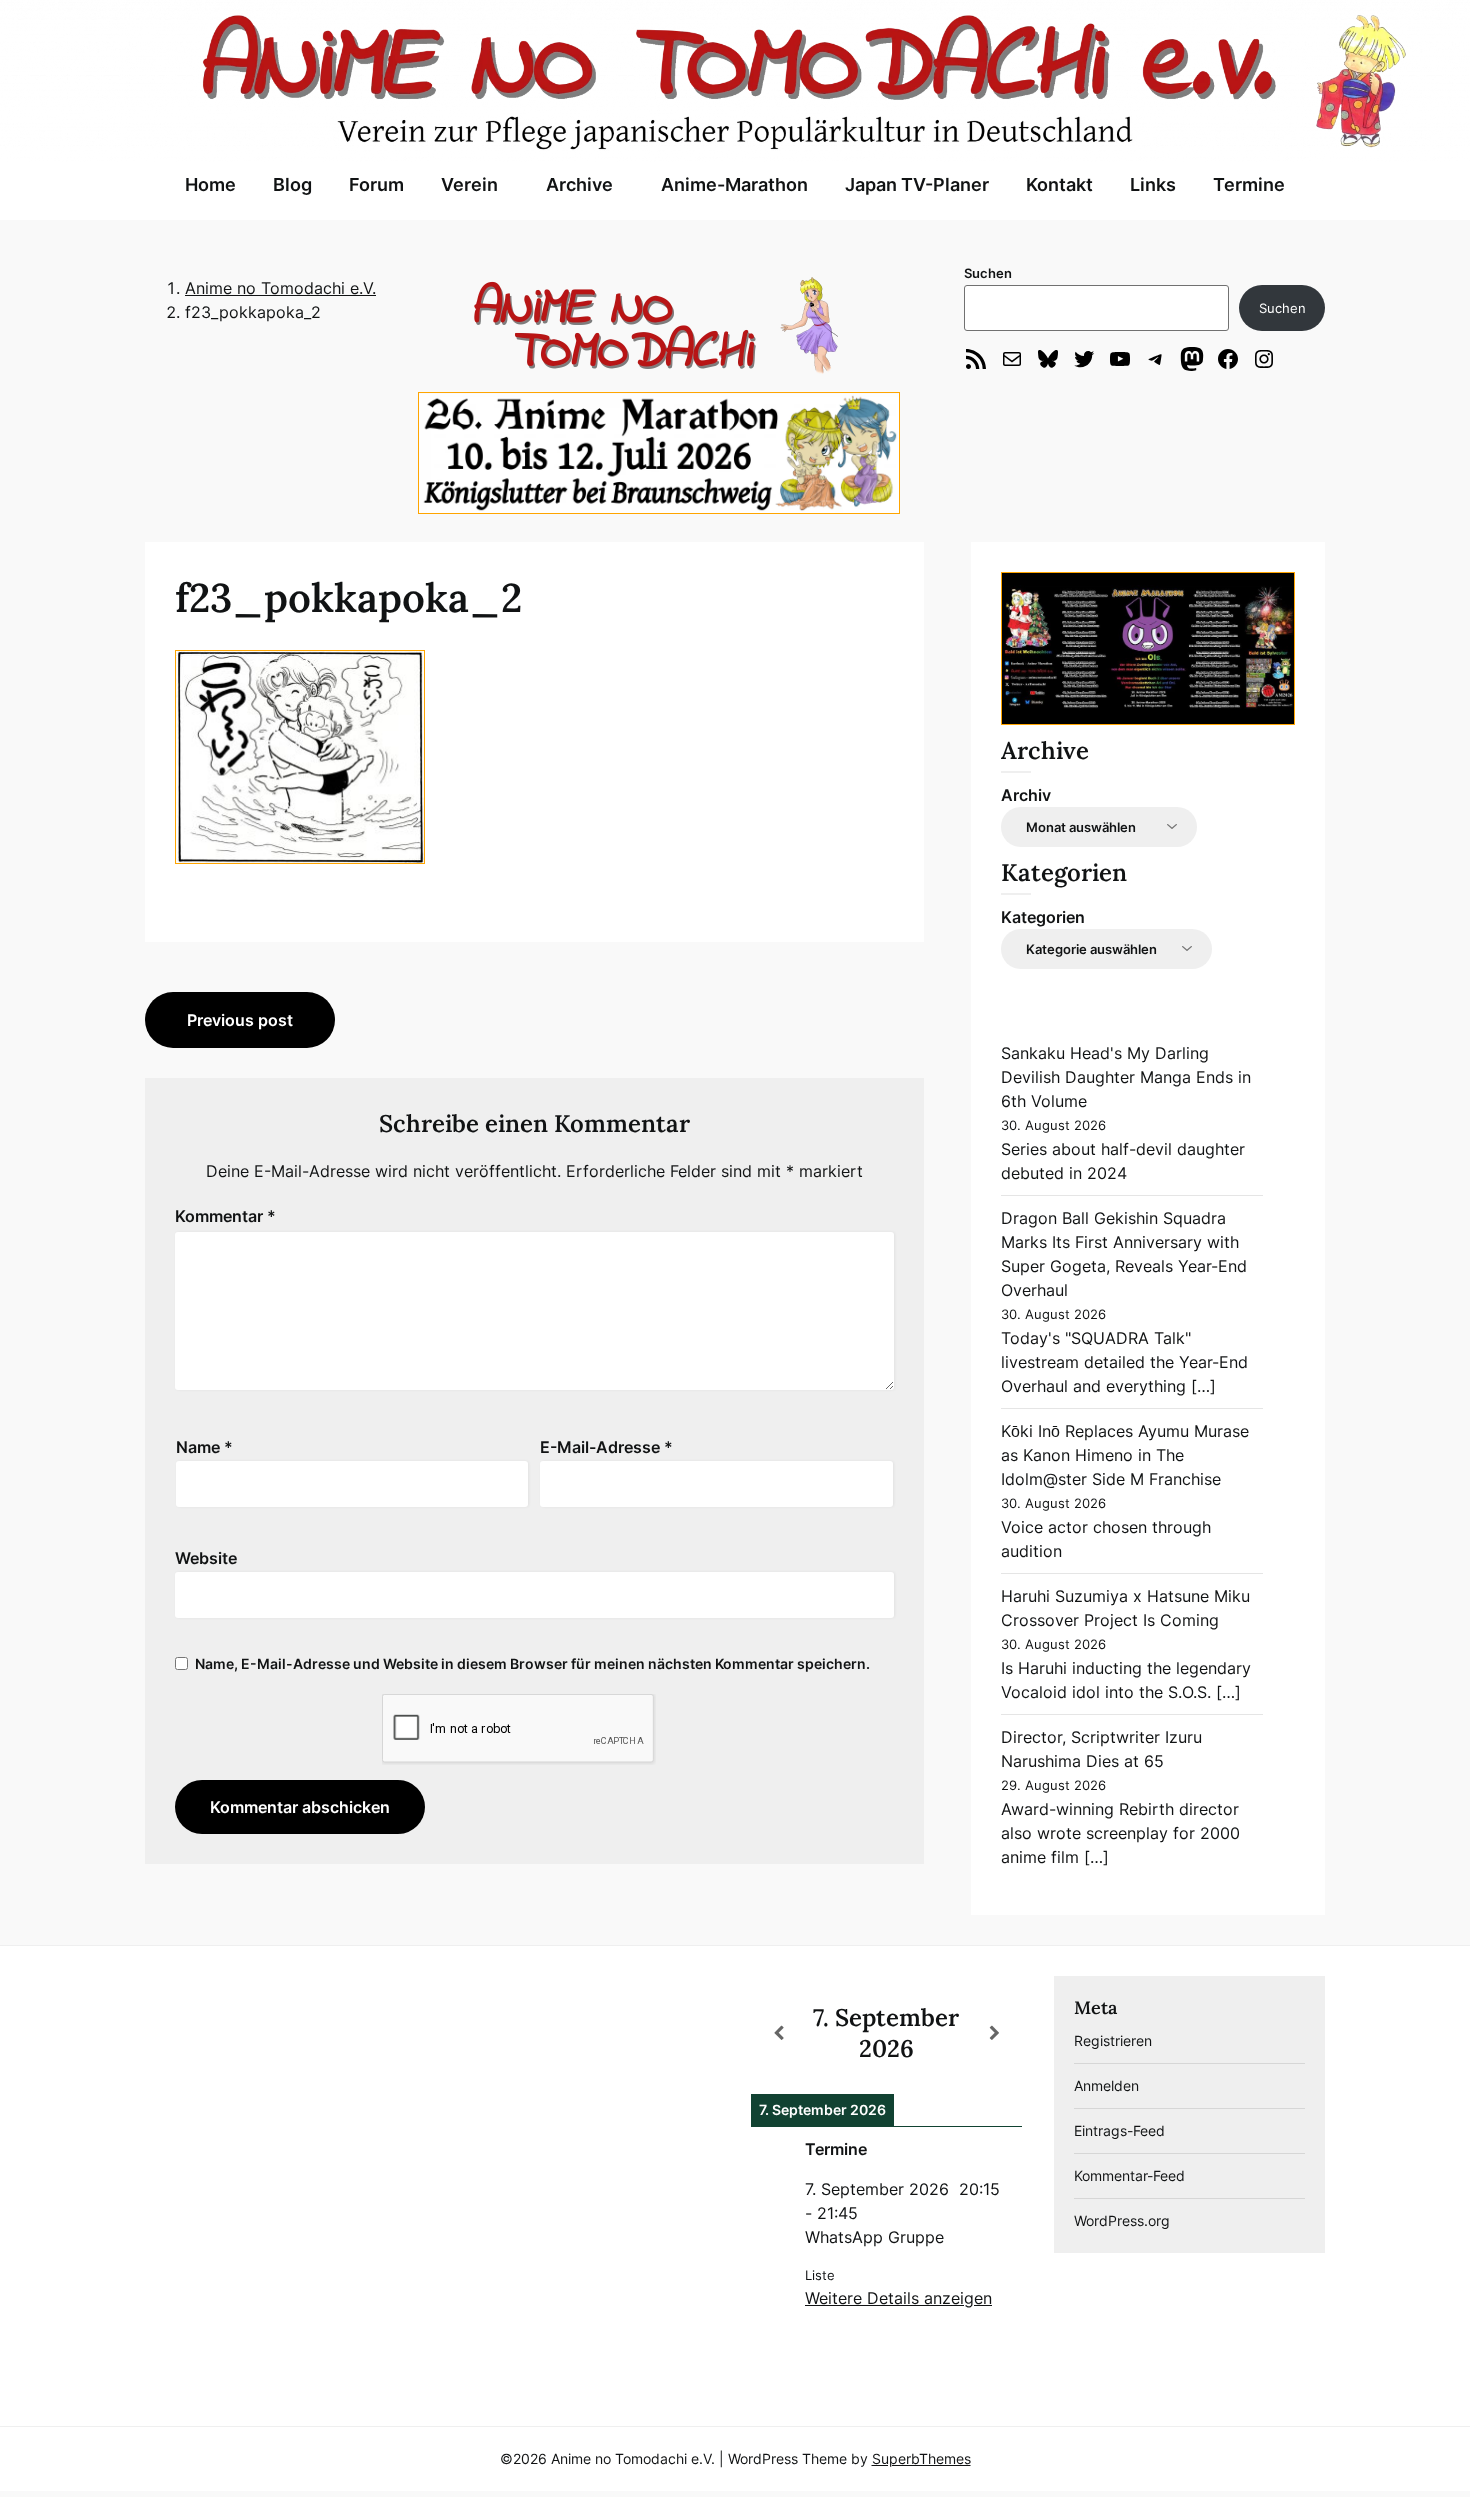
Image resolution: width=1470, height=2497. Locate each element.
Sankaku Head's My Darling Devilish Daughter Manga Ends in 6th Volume (1126, 1077)
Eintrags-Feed (1119, 2130)
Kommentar (225, 1216)
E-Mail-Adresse (606, 1447)
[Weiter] (995, 2033)
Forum (376, 184)
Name (204, 1447)
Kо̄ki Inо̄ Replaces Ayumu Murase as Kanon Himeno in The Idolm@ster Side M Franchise (1125, 1455)
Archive (579, 184)
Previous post (240, 1020)
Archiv (1026, 795)
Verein (469, 184)
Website (206, 1558)
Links (1153, 184)
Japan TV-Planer (917, 184)
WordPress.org (1122, 2220)
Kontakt (1059, 184)
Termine (1249, 184)
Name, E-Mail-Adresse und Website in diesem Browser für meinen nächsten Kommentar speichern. (532, 1663)
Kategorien (1043, 917)
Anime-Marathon (734, 184)
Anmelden (1106, 2085)
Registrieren (1113, 2040)
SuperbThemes (921, 2458)
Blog (292, 184)
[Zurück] (778, 2033)
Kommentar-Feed (1129, 2175)
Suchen (988, 273)
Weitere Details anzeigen (898, 2298)
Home (210, 184)
